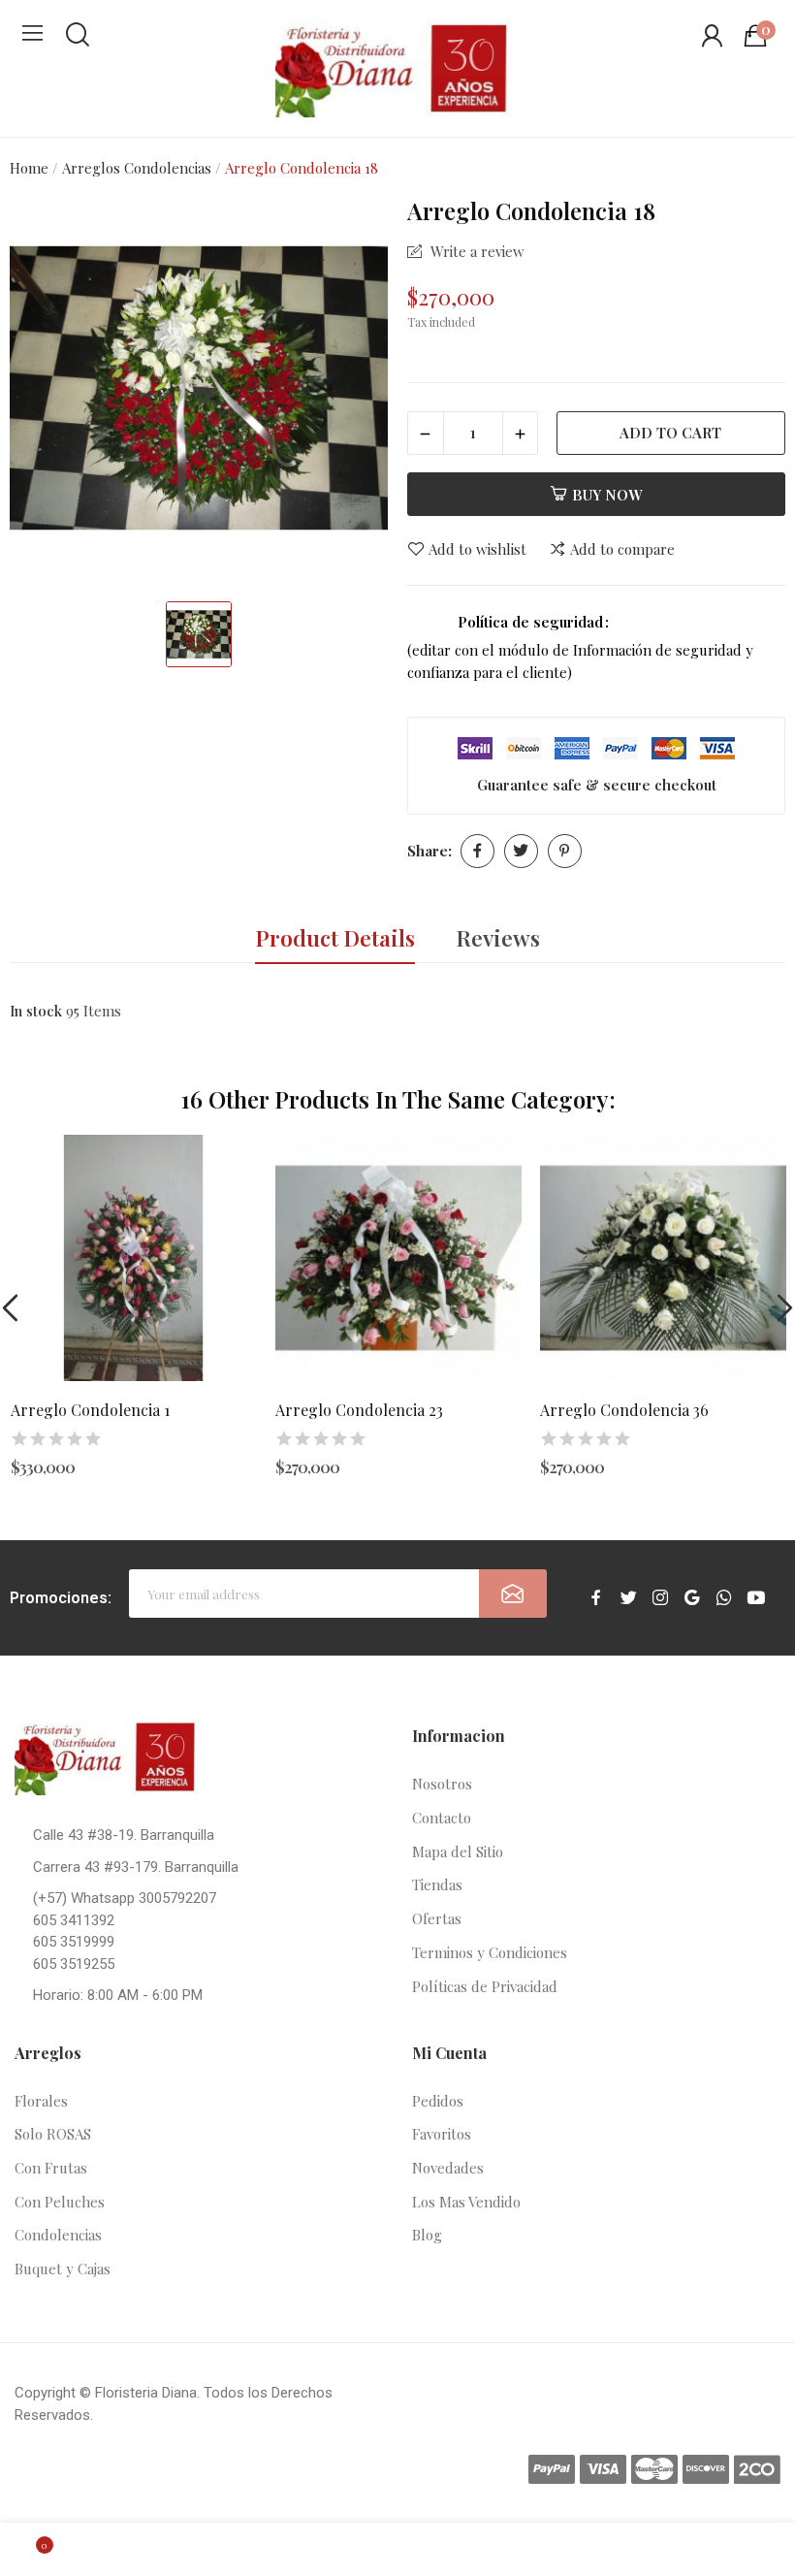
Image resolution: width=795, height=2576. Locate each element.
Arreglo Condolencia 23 (359, 1410)
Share (477, 851)
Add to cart (670, 433)
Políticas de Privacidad (485, 1986)
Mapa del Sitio (458, 1851)
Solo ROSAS (53, 2134)
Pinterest (565, 851)
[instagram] (660, 1598)
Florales (41, 2101)
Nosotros (442, 1784)
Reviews (498, 938)
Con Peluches (60, 2202)
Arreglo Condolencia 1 (90, 1410)
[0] (29, 2549)
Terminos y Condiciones (490, 1952)
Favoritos (442, 2134)
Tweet (521, 851)
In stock (36, 1011)
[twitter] (628, 1598)
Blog (427, 2235)
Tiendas (437, 1884)
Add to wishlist (477, 549)
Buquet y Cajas (63, 2269)
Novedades (448, 2168)
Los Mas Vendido (466, 2202)
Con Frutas (51, 2168)
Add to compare (622, 549)
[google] (692, 1598)
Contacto (442, 1818)
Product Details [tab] (335, 938)
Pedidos (438, 2101)
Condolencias (58, 2235)
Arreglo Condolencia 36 (624, 1410)
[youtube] (756, 1598)
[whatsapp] (724, 1598)
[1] (513, 1594)
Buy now (607, 495)
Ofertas (437, 1918)
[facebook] (596, 1598)
